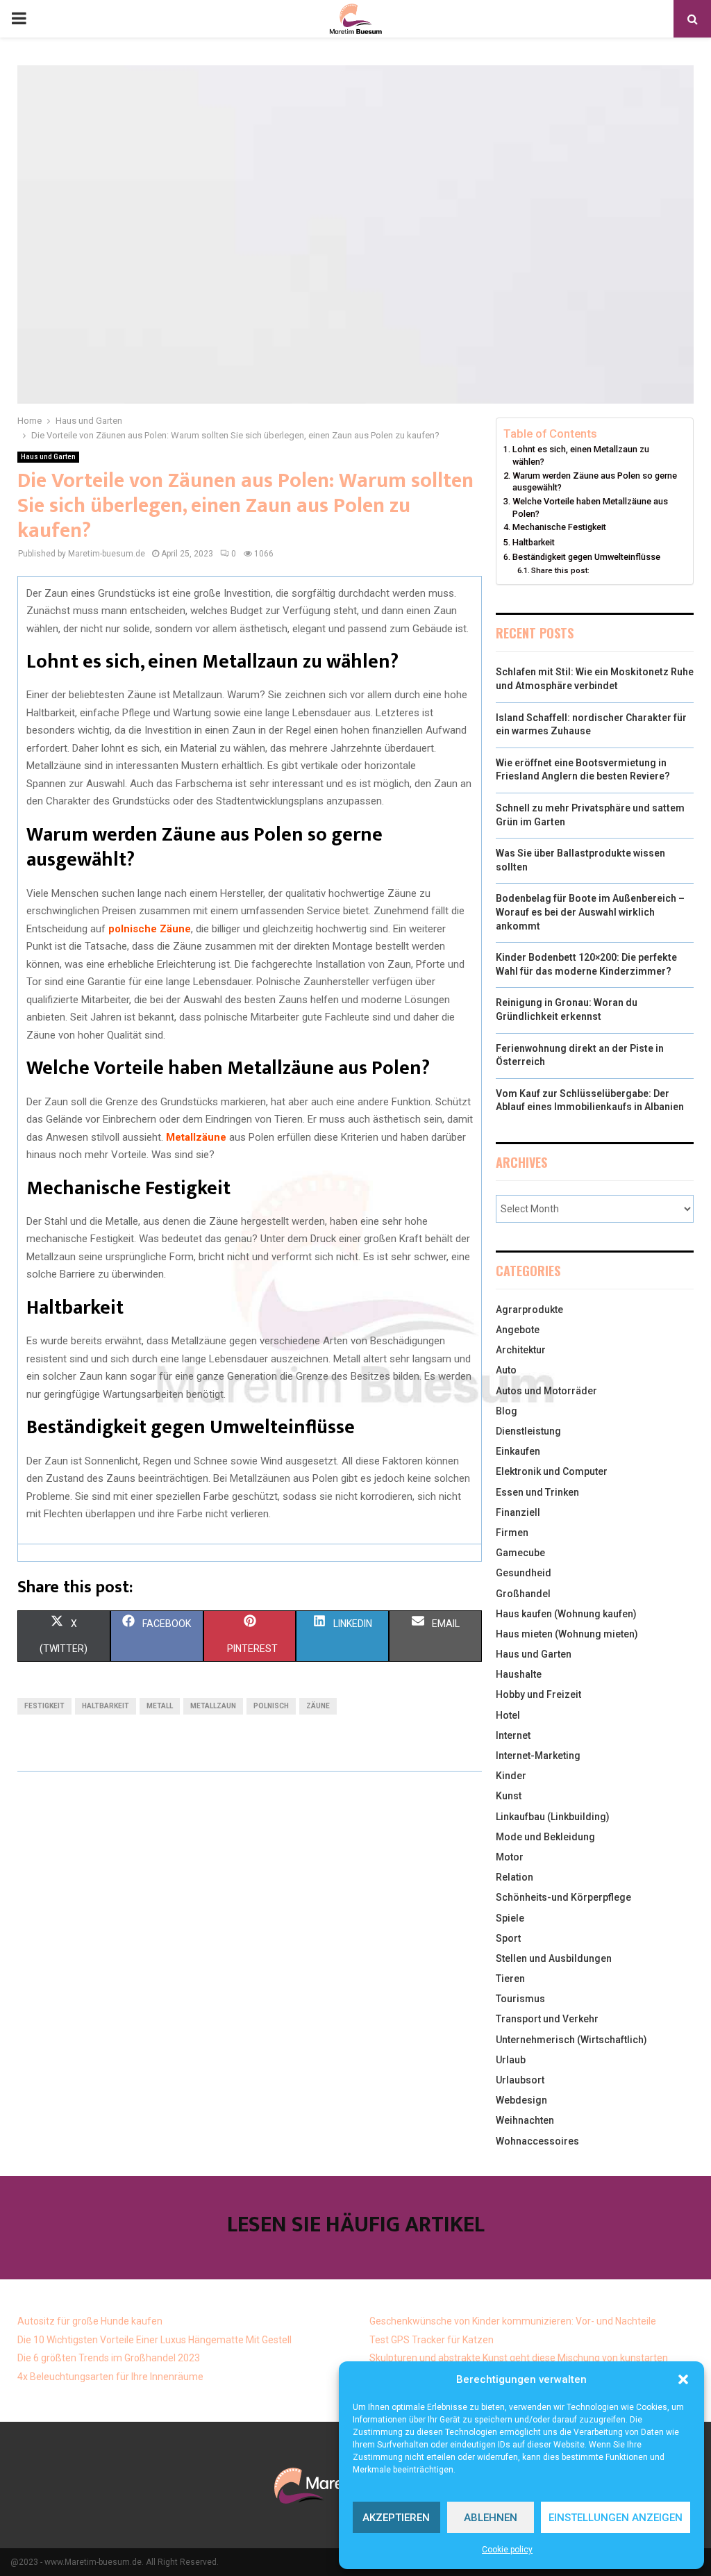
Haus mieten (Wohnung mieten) (567, 1634)
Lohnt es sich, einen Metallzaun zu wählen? (581, 455)
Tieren (510, 1979)
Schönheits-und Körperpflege (563, 1897)
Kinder (511, 1776)
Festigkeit (44, 1706)
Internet (513, 1735)
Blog (507, 1411)
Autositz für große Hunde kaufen (90, 2321)
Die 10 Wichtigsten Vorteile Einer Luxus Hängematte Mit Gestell (154, 2340)
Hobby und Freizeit (538, 1694)
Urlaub (511, 2060)
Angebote (518, 1330)
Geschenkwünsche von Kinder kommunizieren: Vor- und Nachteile (513, 2321)
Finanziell (518, 1512)
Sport (508, 1938)
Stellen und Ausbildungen (554, 1958)
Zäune (318, 1706)
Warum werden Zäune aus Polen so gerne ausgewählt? (595, 482)
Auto (506, 1370)
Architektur (521, 1350)
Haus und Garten (48, 457)
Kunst (509, 1796)
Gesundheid (524, 1573)
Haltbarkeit (106, 1706)
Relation (515, 1877)
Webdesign (521, 2100)
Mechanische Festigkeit (559, 527)
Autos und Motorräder (546, 1391)
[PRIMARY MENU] (19, 19)
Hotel (508, 1715)
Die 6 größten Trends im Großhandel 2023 (109, 2358)
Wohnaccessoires (537, 2141)
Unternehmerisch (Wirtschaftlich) (571, 2040)
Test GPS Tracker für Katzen (432, 2340)
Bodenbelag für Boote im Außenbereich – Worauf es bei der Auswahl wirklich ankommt (590, 912)
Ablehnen (491, 2518)
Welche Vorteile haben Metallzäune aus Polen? (590, 507)
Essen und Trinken (537, 1492)
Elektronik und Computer (552, 1471)
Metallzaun (213, 1706)
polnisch (271, 1706)
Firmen (512, 1533)
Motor (510, 1857)
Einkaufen (518, 1451)
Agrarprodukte (529, 1310)
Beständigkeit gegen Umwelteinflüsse (586, 557)
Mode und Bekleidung (545, 1837)
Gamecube (520, 1553)
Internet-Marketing (538, 1756)
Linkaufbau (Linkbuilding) (553, 1817)
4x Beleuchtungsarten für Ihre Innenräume (110, 2377)
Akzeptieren (396, 2518)
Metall (160, 1706)
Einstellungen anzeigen (616, 2518)
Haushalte (519, 1674)
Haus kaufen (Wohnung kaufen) (566, 1614)
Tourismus (520, 1999)
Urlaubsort (520, 2080)
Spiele (510, 1918)
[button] (683, 2379)
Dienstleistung (528, 1431)
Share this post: (560, 570)
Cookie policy (507, 2550)
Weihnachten (525, 2120)
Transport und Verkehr (547, 2019)
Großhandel (523, 1594)
